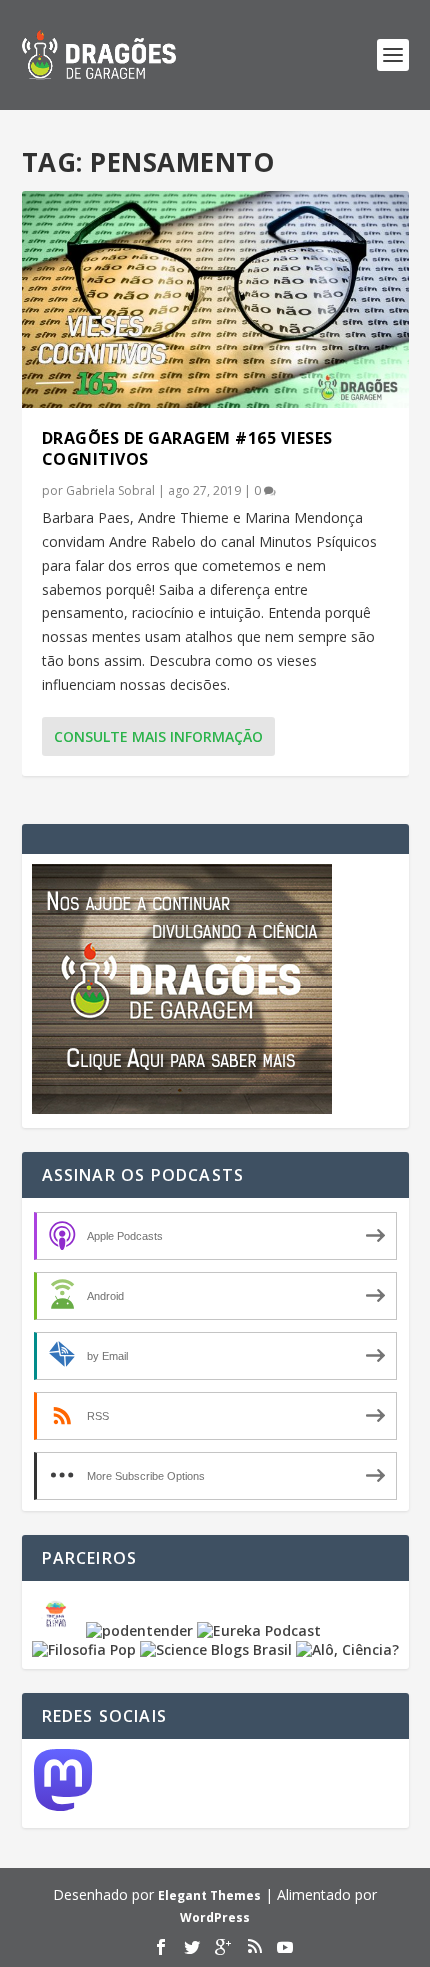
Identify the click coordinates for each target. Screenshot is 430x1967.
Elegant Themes (209, 1895)
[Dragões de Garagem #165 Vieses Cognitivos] (215, 299)
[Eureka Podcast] (259, 1630)
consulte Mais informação (158, 736)
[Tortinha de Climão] (59, 1630)
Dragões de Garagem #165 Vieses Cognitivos (187, 448)
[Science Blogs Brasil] (216, 1649)
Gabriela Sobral (110, 490)
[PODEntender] (139, 1630)
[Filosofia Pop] (84, 1649)
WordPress (215, 1917)
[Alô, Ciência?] (347, 1649)
